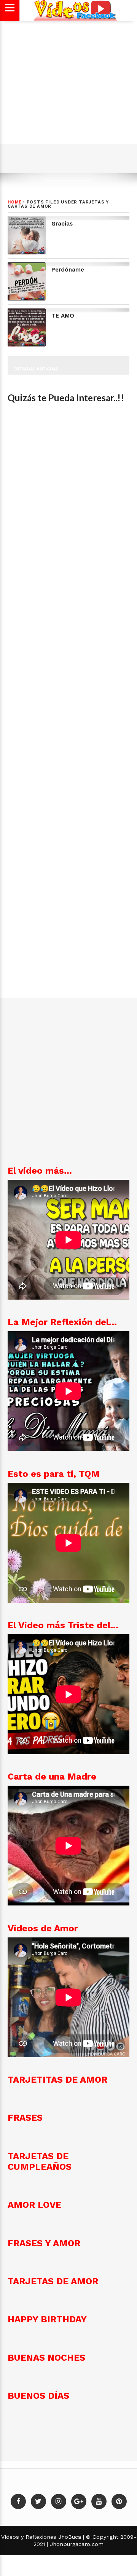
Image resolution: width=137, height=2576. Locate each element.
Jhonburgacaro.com (76, 2544)
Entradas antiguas (36, 369)
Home (15, 202)
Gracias (62, 224)
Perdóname (68, 270)
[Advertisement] (68, 91)
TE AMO (63, 316)
